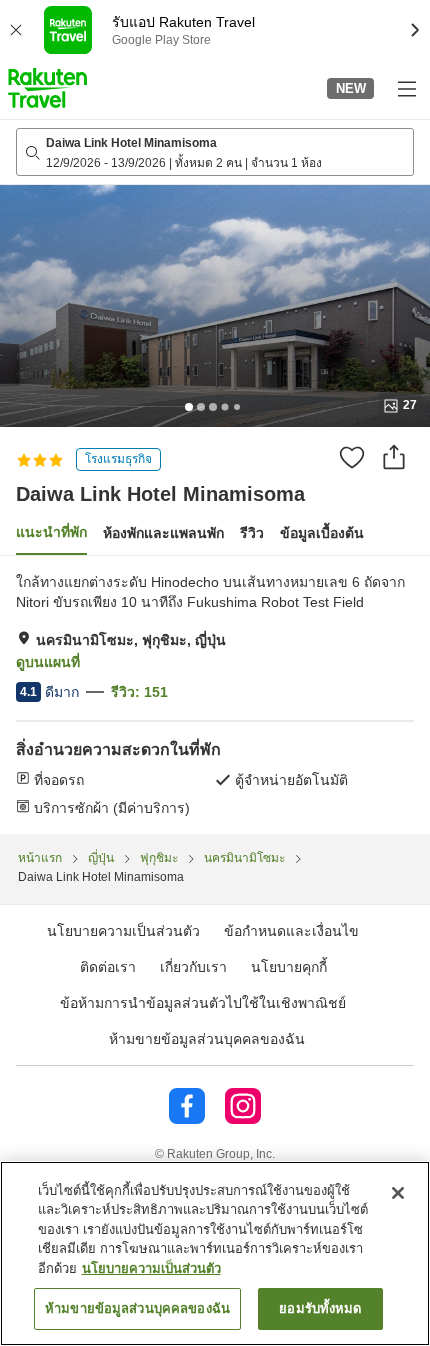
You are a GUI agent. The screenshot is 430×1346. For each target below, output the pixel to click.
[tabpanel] (215, 695)
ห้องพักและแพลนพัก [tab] (163, 533)
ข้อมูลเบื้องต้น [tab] (322, 533)
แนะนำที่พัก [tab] (51, 532)
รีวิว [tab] (252, 533)
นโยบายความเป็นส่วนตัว (151, 1268)
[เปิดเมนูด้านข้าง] (406, 88)
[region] (215, 1253)
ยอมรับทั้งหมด (320, 1308)
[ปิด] (398, 1193)
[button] (47, 88)
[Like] (352, 457)
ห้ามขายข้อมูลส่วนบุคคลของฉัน (207, 1039)
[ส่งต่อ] (394, 457)
